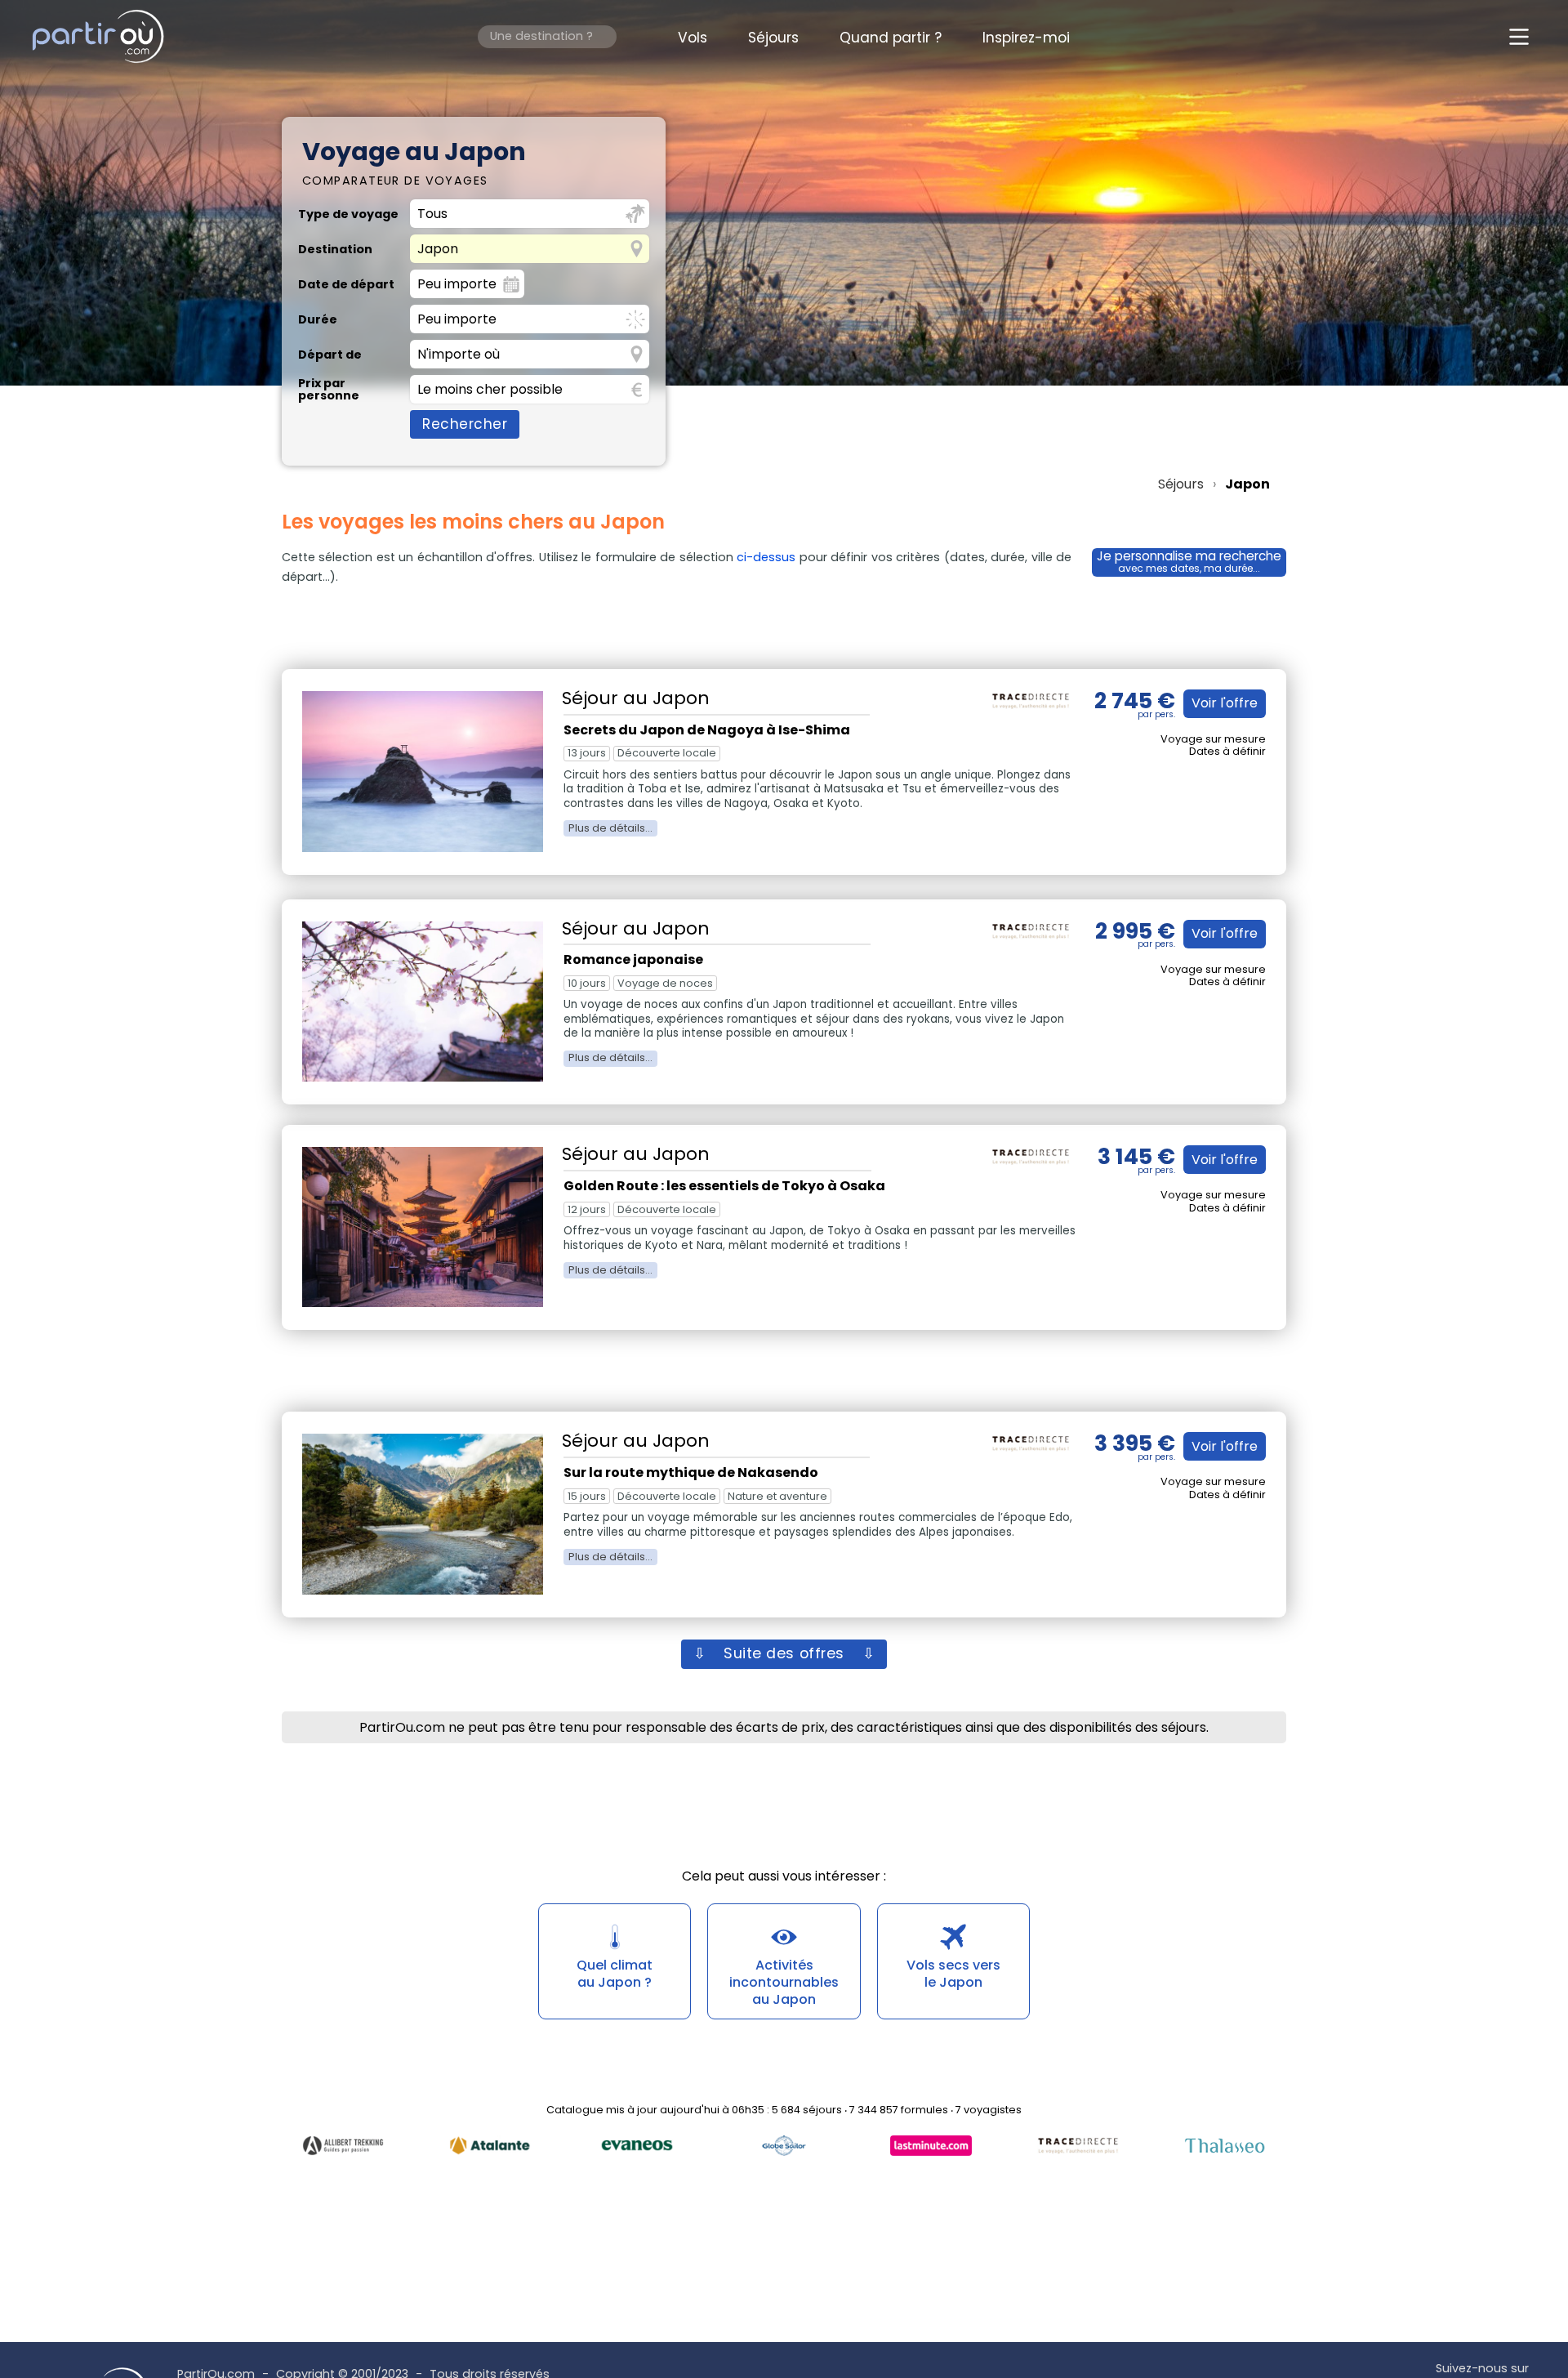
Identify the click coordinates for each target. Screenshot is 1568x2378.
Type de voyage (348, 214)
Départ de (330, 355)
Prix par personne (329, 389)
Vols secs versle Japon (953, 1974)
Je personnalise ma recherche (1189, 562)
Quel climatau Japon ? (615, 1974)
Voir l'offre (1225, 703)
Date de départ (346, 284)
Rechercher (465, 424)
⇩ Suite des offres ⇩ (784, 1653)
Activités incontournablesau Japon (784, 1982)
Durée (318, 319)
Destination (335, 249)
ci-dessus (766, 557)
